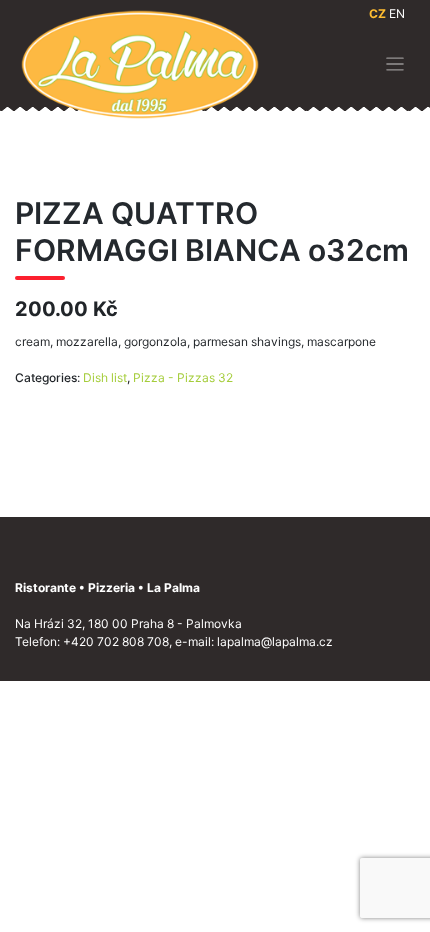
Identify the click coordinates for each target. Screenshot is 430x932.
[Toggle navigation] (395, 64)
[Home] (140, 63)
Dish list (105, 377)
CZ (377, 13)
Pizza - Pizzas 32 (183, 377)
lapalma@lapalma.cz (275, 641)
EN (397, 13)
